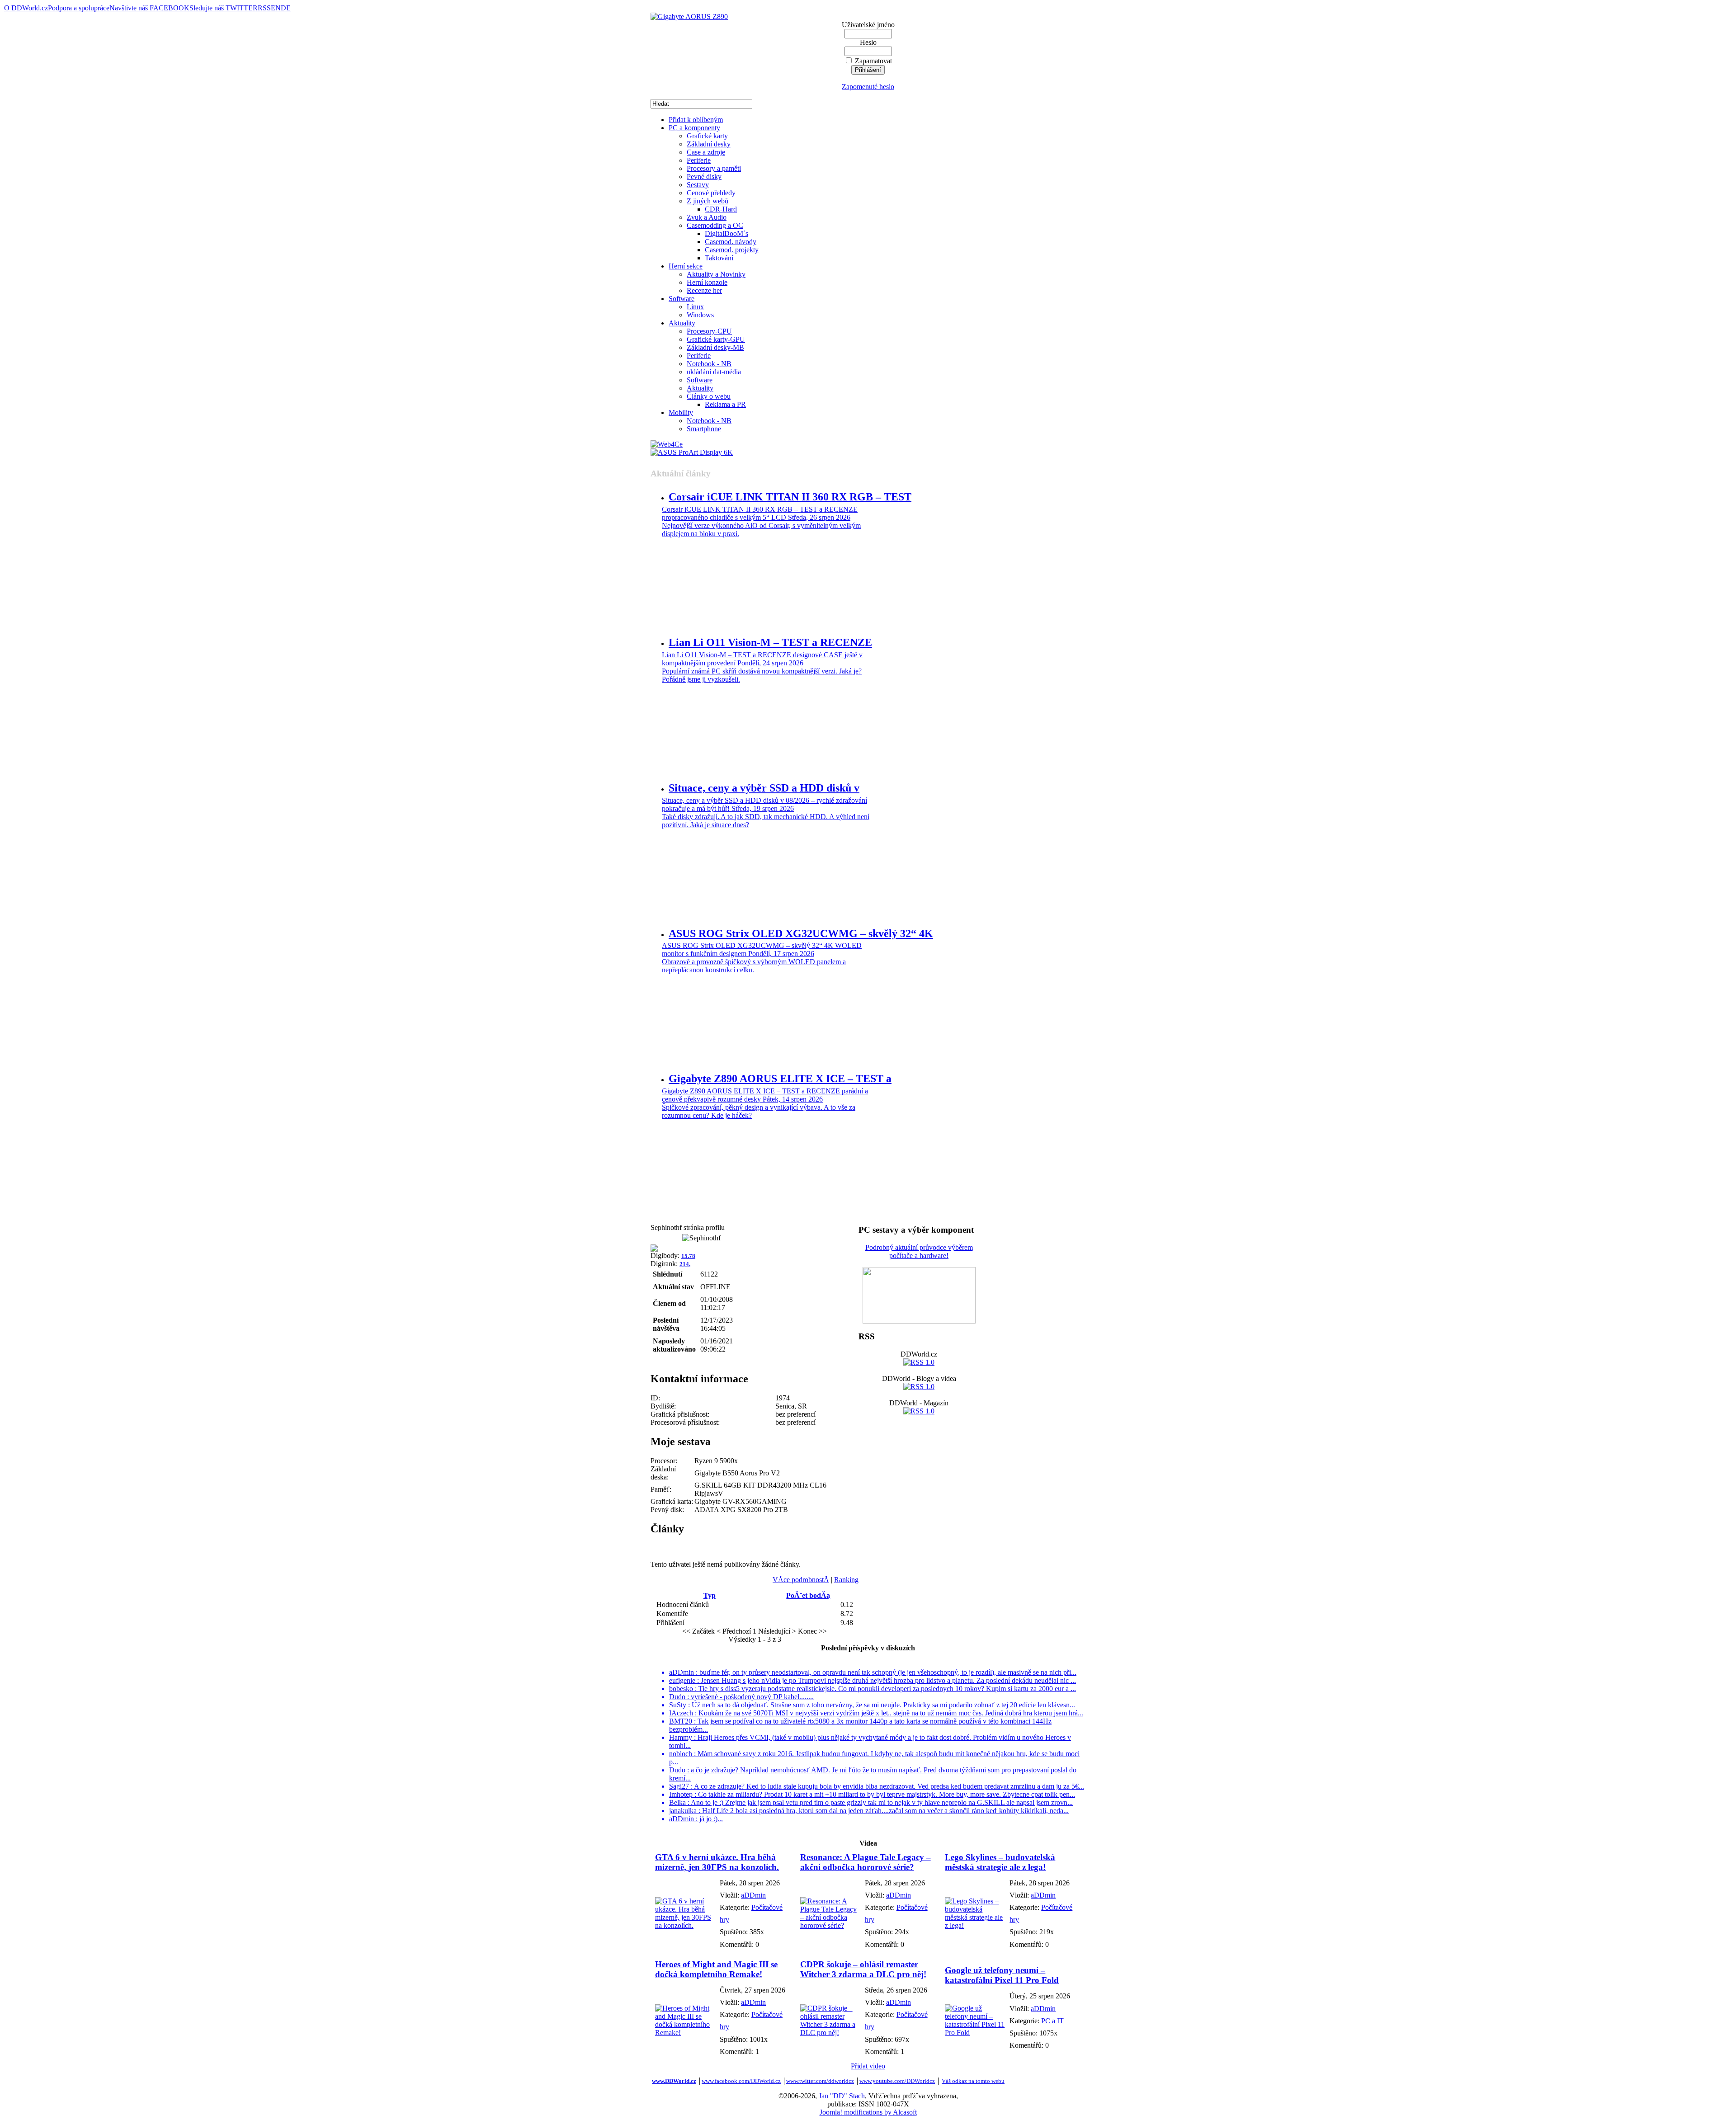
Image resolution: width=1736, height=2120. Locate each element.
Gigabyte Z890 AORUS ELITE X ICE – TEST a (780, 1079)
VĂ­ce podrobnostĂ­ (801, 1580)
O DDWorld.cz (26, 8)
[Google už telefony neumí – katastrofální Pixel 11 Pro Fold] (975, 2033)
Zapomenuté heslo (868, 87)
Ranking (846, 1580)
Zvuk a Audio (707, 217)
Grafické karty (707, 136)
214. (685, 1264)
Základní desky (709, 144)
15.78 (688, 1256)
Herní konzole (707, 282)
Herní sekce (686, 266)
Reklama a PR (725, 404)
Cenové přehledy (711, 193)
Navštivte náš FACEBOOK (149, 8)
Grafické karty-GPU (716, 339)
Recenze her (704, 290)
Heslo (868, 42)
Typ (710, 1595)
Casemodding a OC (715, 225)
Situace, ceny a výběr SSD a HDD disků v (764, 788)
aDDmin (753, 1895)
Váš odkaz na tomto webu (973, 2081)
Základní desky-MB (715, 347)
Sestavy (698, 185)
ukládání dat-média (714, 372)
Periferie (699, 160)
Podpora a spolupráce (79, 8)
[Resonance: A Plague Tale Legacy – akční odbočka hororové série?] (830, 1925)
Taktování (719, 258)
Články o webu (709, 396)
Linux (695, 307)
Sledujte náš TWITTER (224, 8)
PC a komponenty (694, 128)
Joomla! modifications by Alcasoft (868, 2112)
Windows (700, 315)
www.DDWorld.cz (674, 2081)
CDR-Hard (721, 209)
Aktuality (682, 323)
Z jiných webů (708, 201)
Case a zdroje (706, 152)
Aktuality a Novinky (716, 274)
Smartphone (704, 429)
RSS (264, 8)
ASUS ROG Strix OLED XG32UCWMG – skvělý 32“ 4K (801, 933)
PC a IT (1052, 2021)
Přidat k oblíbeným (696, 120)
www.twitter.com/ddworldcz (820, 2081)
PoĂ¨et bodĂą (808, 1595)
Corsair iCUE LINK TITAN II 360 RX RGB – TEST (790, 497)
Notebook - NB (709, 364)
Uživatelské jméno (868, 25)
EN (276, 8)
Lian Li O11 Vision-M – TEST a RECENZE (770, 642)
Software (682, 299)
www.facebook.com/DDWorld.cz (741, 2081)
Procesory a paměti (714, 168)
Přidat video (868, 2066)
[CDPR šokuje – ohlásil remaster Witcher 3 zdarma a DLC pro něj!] (830, 2033)
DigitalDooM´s (726, 233)
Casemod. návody (731, 242)
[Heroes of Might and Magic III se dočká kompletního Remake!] (685, 2033)
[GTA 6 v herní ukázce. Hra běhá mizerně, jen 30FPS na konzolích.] (685, 1925)
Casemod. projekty (732, 250)
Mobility (681, 412)
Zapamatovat (873, 61)
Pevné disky (704, 177)
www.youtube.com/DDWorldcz (897, 2081)
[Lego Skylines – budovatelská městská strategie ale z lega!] (975, 1925)
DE (286, 8)
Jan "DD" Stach (842, 2096)
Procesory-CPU (709, 331)
